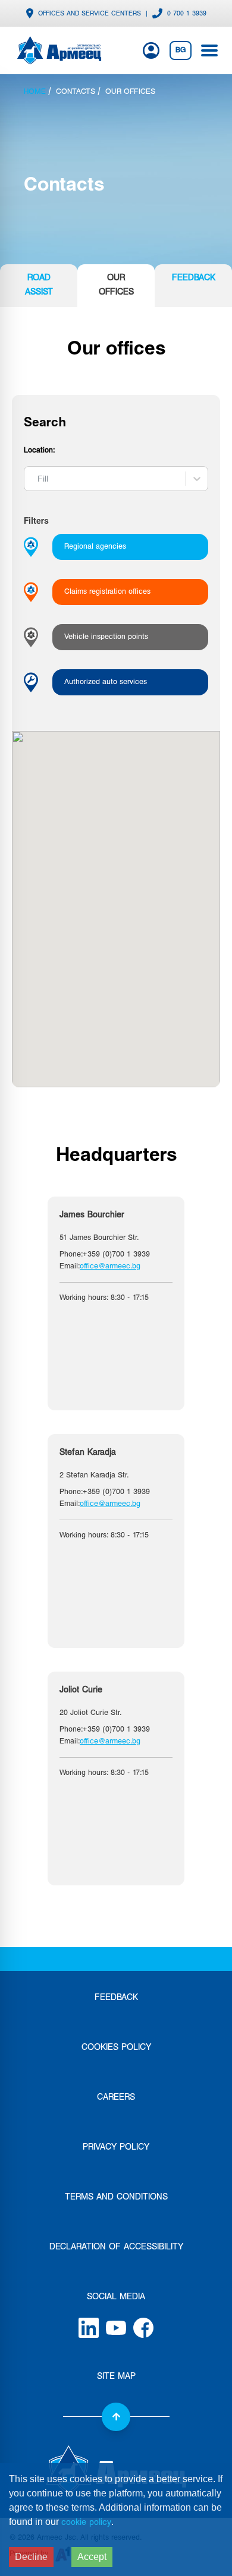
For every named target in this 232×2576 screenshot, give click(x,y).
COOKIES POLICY (116, 2048)
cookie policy (86, 2523)
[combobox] (33, 479)
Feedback (116, 1998)
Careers (116, 2098)
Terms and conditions (116, 2197)
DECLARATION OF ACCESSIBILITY (116, 2247)
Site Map (116, 2377)
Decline (31, 2557)
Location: (39, 451)
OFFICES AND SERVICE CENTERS (90, 14)
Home (35, 92)
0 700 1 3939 (187, 14)
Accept (92, 2557)
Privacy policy (116, 2148)
